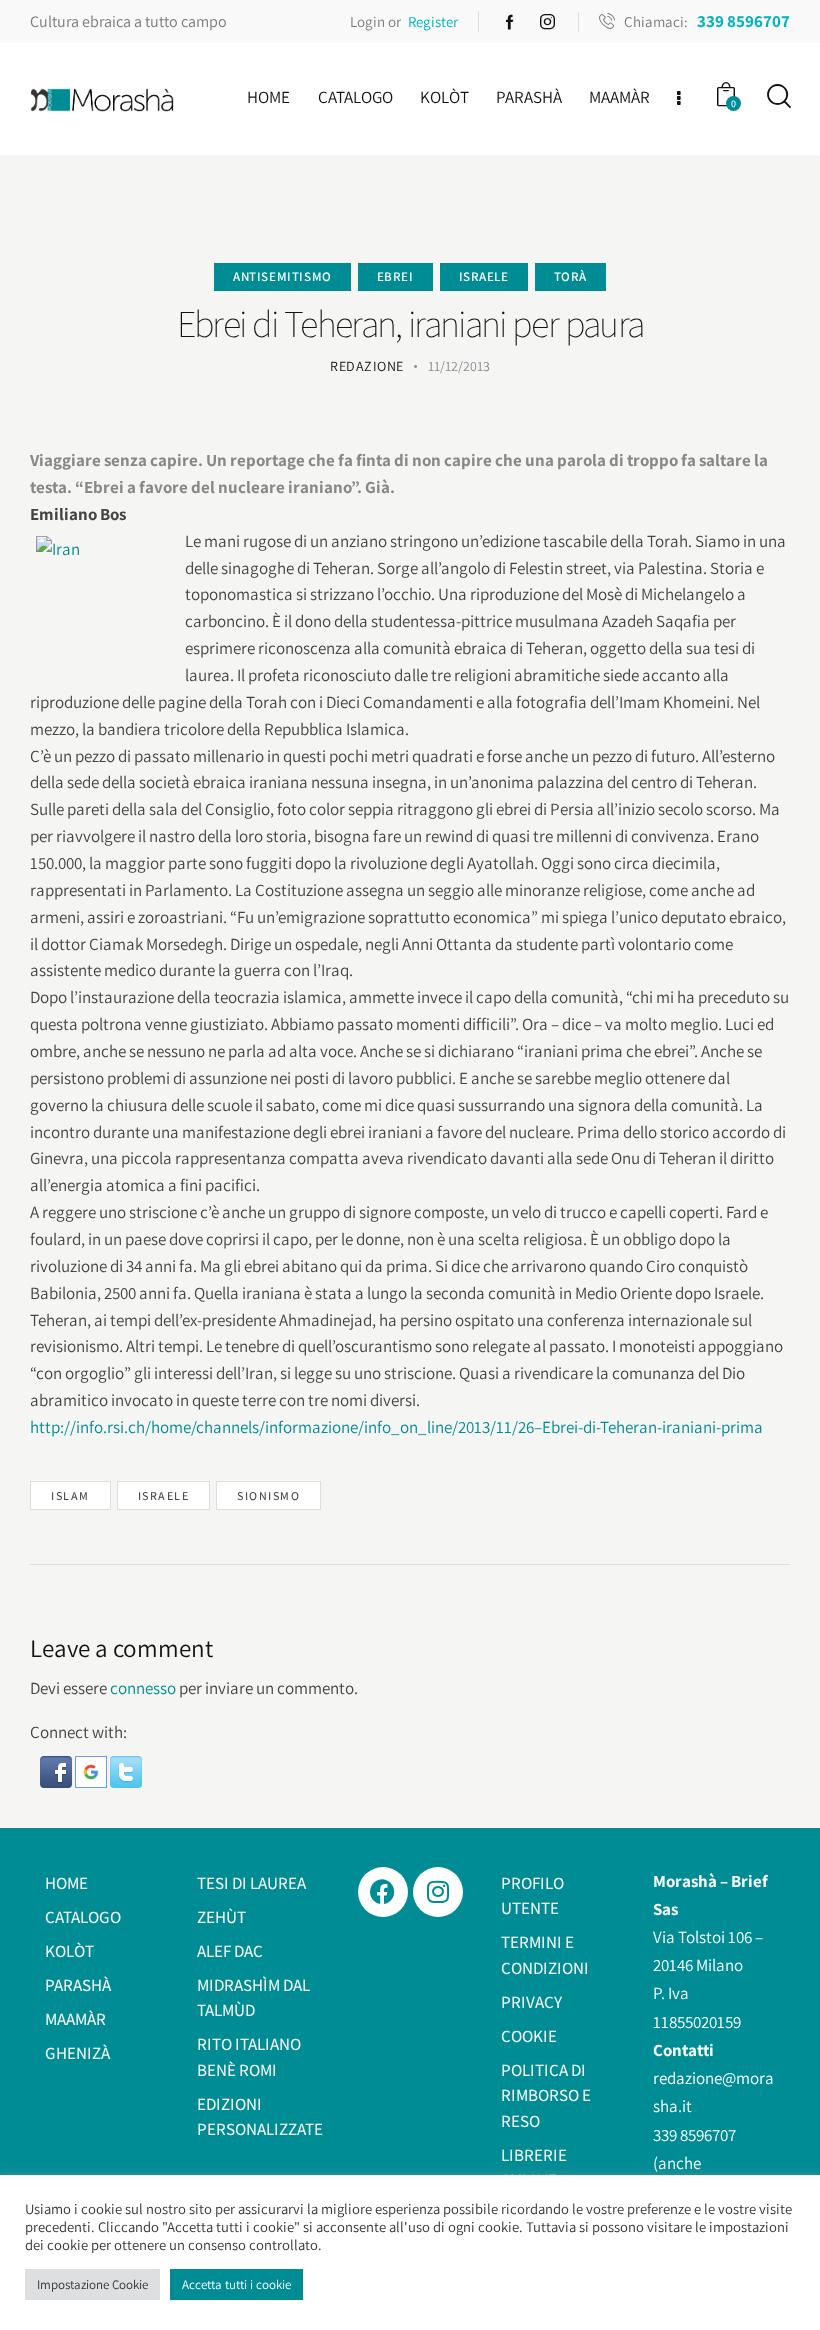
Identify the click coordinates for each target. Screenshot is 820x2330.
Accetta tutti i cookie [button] (236, 2284)
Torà (570, 276)
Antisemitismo (282, 276)
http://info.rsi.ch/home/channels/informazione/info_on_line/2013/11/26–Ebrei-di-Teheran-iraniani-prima (396, 1427)
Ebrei (395, 276)
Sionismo (268, 1495)
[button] (57, 1769)
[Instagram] (438, 1892)
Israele (484, 276)
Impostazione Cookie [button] (92, 2284)
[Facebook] (383, 1892)
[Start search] (777, 96)
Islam (70, 1495)
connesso (143, 1688)
